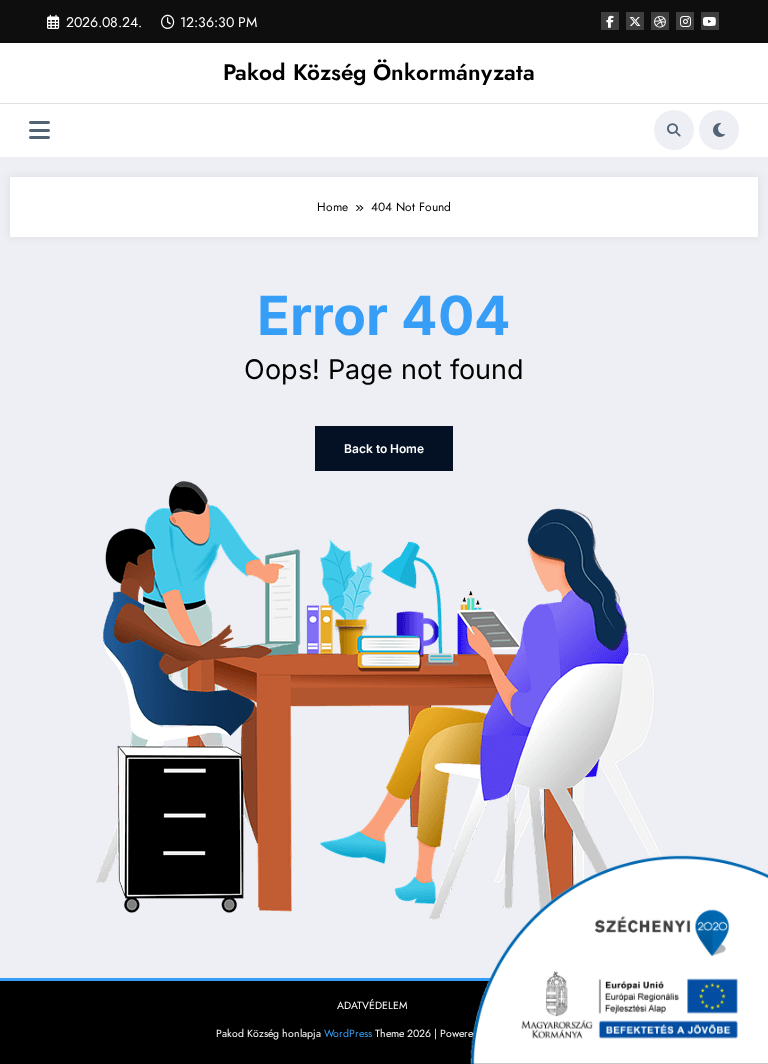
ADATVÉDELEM (372, 1005)
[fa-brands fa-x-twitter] (635, 21)
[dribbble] (660, 21)
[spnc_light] (719, 130)
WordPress (348, 1033)
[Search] (674, 130)
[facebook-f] (610, 21)
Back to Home (384, 448)
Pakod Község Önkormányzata (379, 72)
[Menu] (39, 130)
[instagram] (685, 21)
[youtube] (710, 21)
